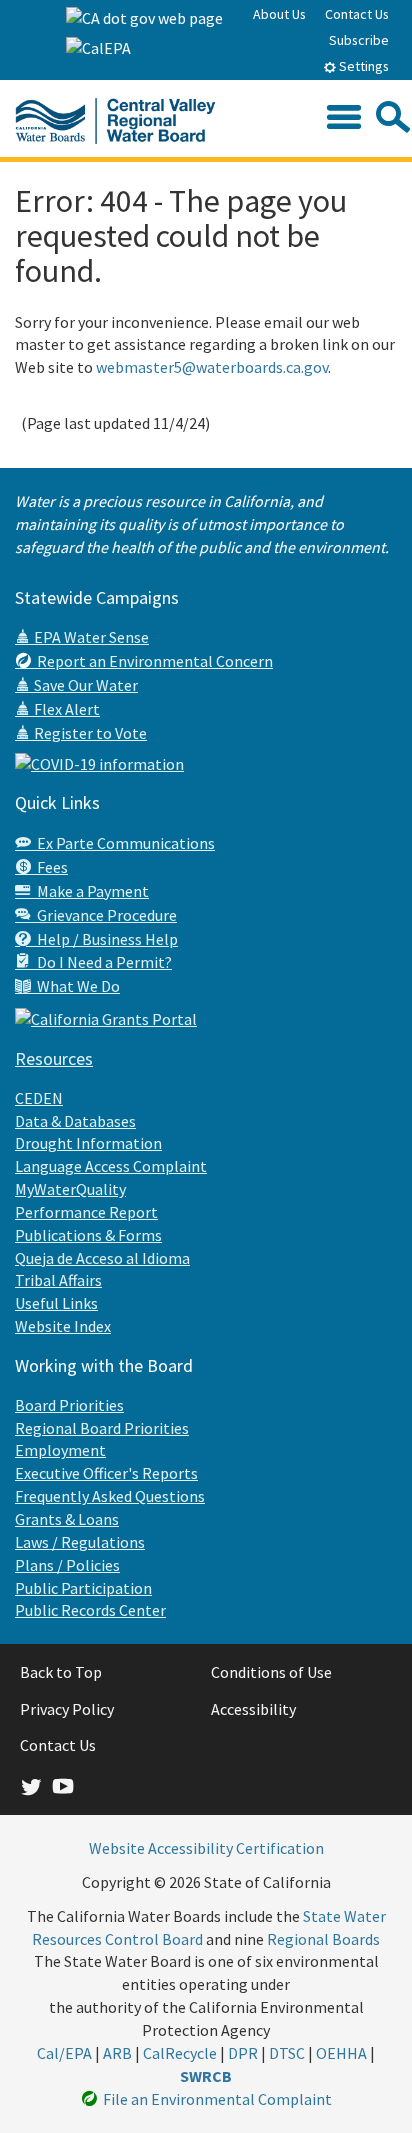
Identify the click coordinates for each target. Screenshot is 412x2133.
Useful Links (56, 1303)
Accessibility (253, 1709)
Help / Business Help (104, 939)
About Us (279, 14)
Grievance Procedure (104, 915)
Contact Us (357, 14)
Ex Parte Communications (123, 843)
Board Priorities (69, 1405)
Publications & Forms (88, 1235)
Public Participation (83, 1588)
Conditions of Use (271, 1672)
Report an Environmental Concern (152, 661)
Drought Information (88, 1143)
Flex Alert (65, 709)
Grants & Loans (67, 1519)
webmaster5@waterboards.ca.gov (212, 367)
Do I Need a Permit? (101, 962)
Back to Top (61, 1672)
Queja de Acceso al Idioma (102, 1258)
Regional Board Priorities (102, 1428)
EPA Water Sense (90, 637)
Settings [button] (362, 66)
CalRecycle (180, 2053)
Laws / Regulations (80, 1542)
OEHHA (341, 2053)
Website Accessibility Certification (206, 1848)
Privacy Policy (67, 1709)
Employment (60, 1450)
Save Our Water (84, 685)
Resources (54, 1058)
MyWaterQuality (70, 1189)
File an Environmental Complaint (214, 2099)
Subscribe (359, 40)
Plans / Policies (67, 1565)
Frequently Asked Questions (110, 1496)
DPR (243, 2053)
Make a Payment (90, 891)
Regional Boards (323, 1939)
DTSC (287, 2053)
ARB (117, 2053)
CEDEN (39, 1098)
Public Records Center (90, 1610)
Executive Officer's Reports (106, 1473)
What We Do (75, 986)
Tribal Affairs (58, 1280)
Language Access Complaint (111, 1166)
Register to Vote (89, 733)
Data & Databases (75, 1121)
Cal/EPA (64, 2053)
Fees (49, 867)
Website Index (63, 1326)
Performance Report (86, 1212)
